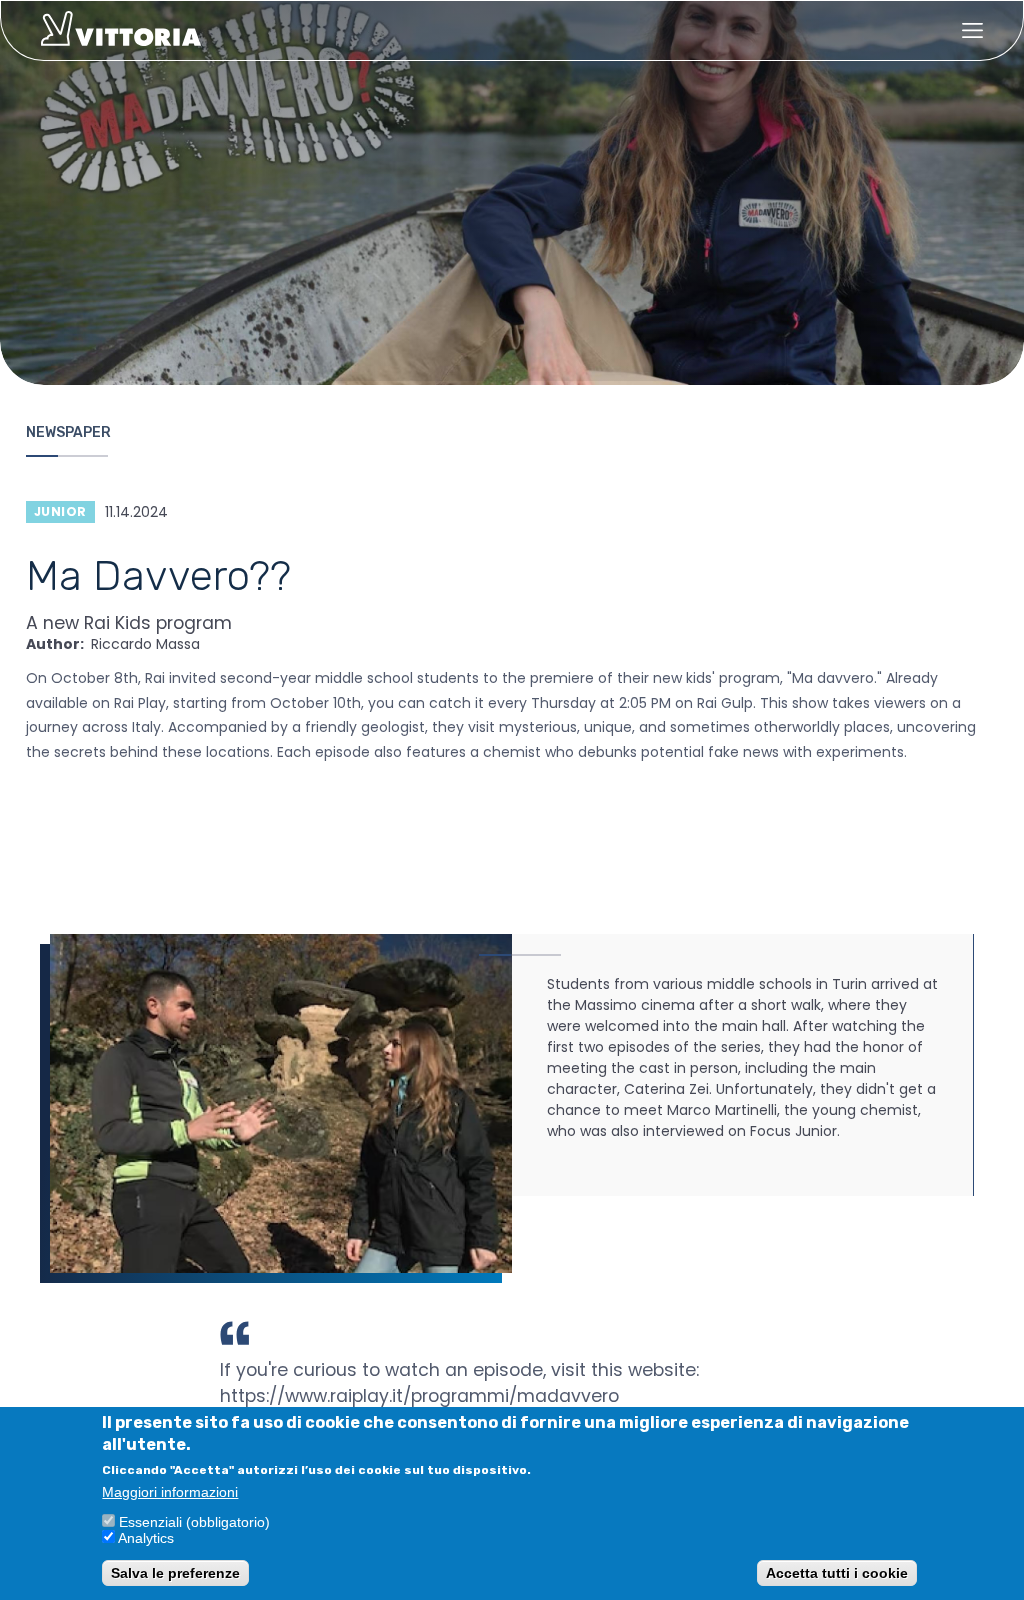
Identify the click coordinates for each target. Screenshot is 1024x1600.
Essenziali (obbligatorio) (194, 1522)
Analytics (146, 1538)
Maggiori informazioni (170, 1492)
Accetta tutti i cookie (837, 1573)
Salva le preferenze (175, 1573)
